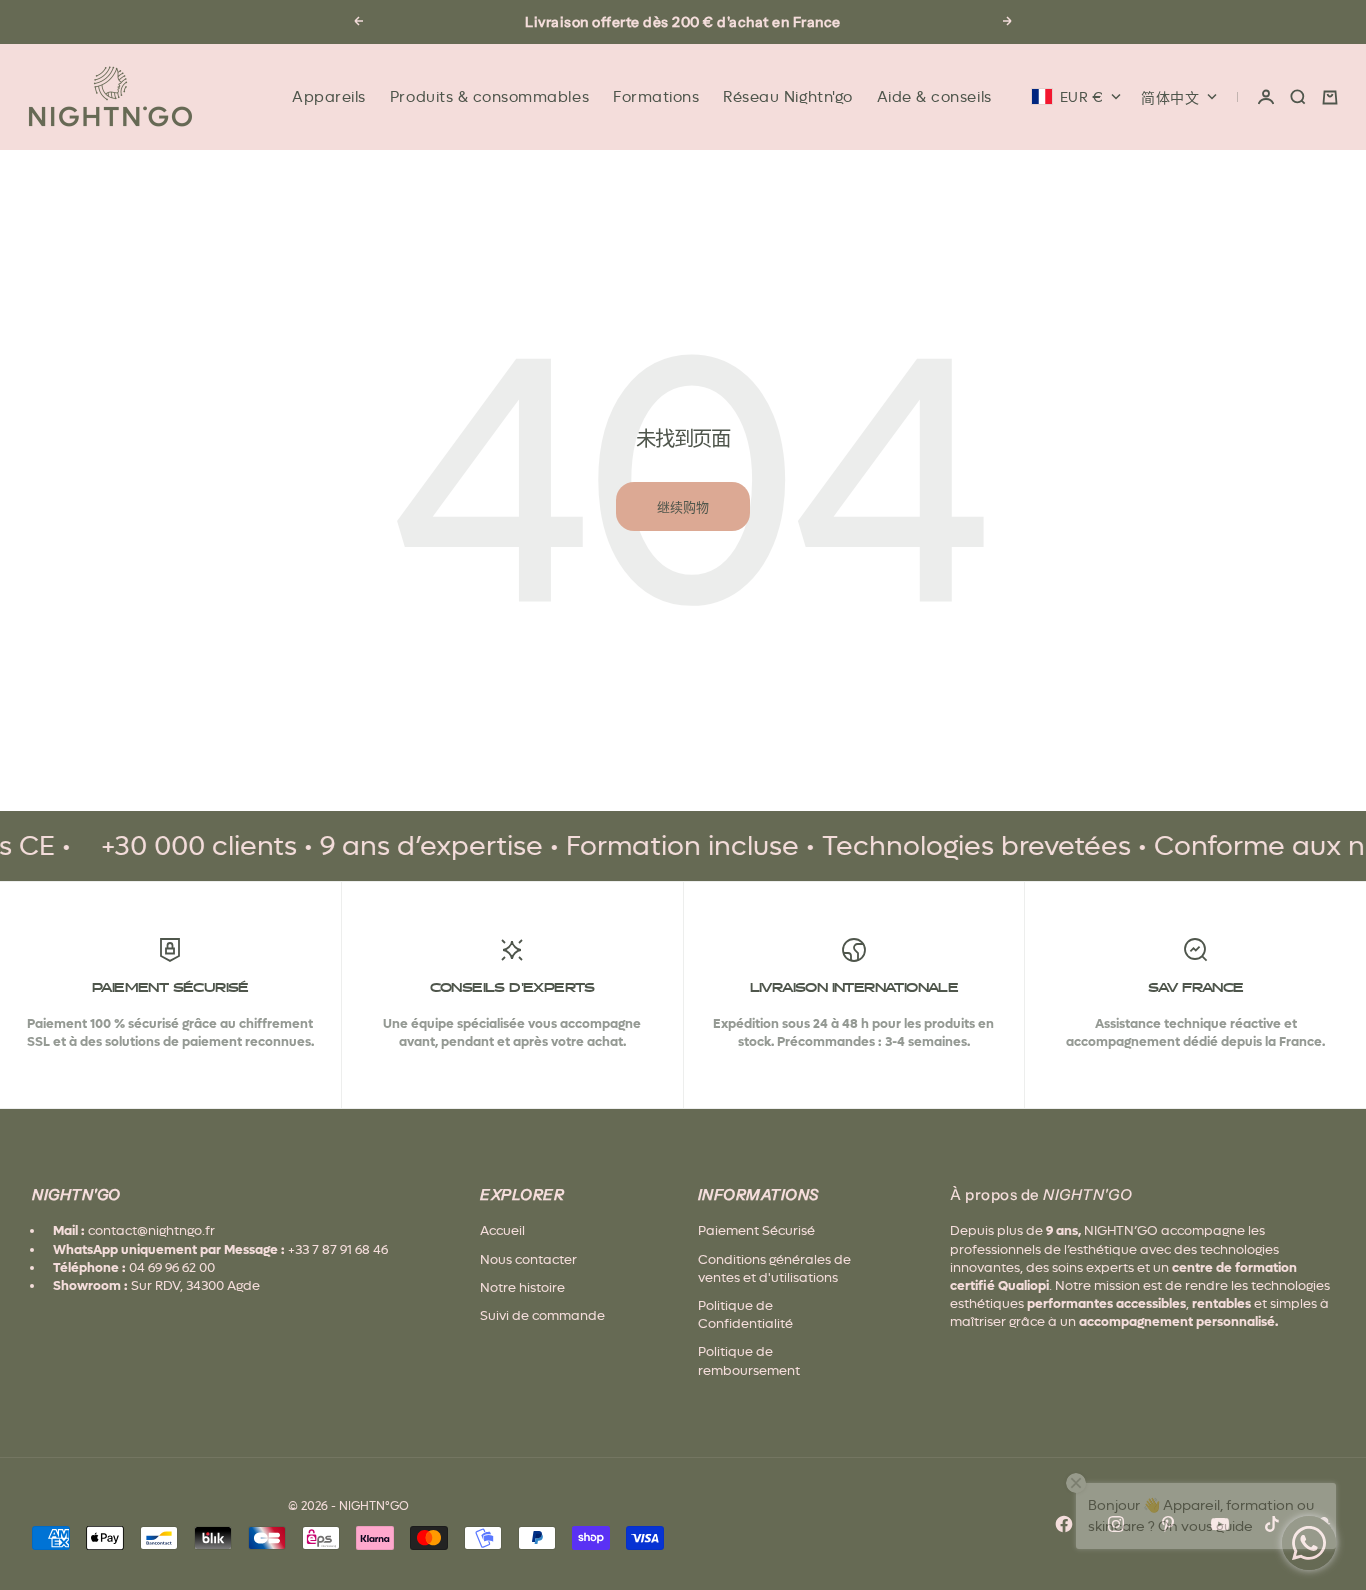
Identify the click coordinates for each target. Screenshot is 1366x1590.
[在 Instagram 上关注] (1116, 1524)
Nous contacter (528, 1259)
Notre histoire (522, 1287)
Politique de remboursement (749, 1360)
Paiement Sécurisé (756, 1230)
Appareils (329, 97)
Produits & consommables (489, 97)
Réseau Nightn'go (787, 97)
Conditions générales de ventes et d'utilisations (774, 1268)
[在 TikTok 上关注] (1272, 1524)
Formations (656, 97)
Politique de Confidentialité (745, 1314)
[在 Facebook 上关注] (1064, 1524)
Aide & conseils (934, 97)
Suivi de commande (542, 1315)
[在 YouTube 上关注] (1220, 1524)
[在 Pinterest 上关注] (1168, 1524)
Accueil (502, 1230)
